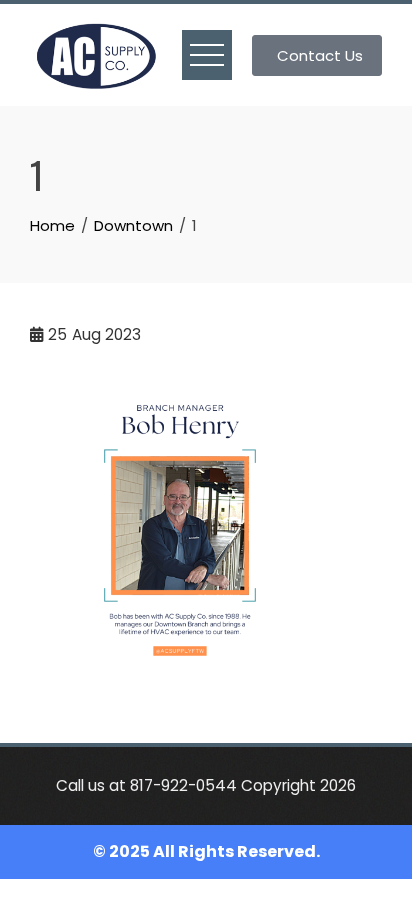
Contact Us (320, 55)
